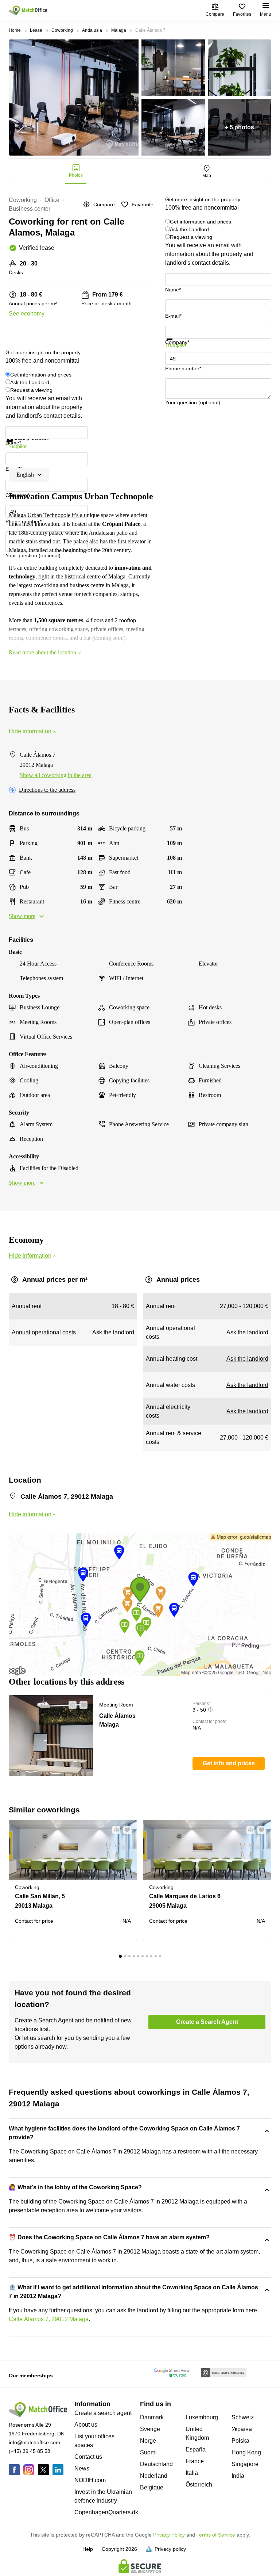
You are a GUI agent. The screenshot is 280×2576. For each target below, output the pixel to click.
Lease (36, 30)
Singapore (245, 2464)
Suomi (148, 2452)
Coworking (62, 30)
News (82, 2468)
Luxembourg (202, 2417)
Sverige (150, 2429)
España (196, 2449)
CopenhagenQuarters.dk (106, 2512)
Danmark (152, 2417)
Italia (192, 2473)
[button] (70, 1705)
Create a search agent (103, 2413)
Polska (240, 2441)
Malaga (119, 30)
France (195, 2461)
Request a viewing (191, 237)
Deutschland (156, 2464)
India (238, 2476)
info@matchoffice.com (34, 2442)
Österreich (199, 2485)
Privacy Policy (169, 2535)
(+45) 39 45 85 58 (30, 2451)
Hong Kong (246, 2452)
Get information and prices (201, 222)
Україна (242, 2429)
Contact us (88, 2457)
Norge (148, 2441)
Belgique (152, 2487)
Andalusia (92, 30)
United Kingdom (197, 2433)
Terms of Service (216, 2535)
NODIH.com (90, 2480)
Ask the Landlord (189, 229)
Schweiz (243, 2417)
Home (15, 30)
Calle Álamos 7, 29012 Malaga (49, 2319)
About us (86, 2425)
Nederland (154, 2476)
